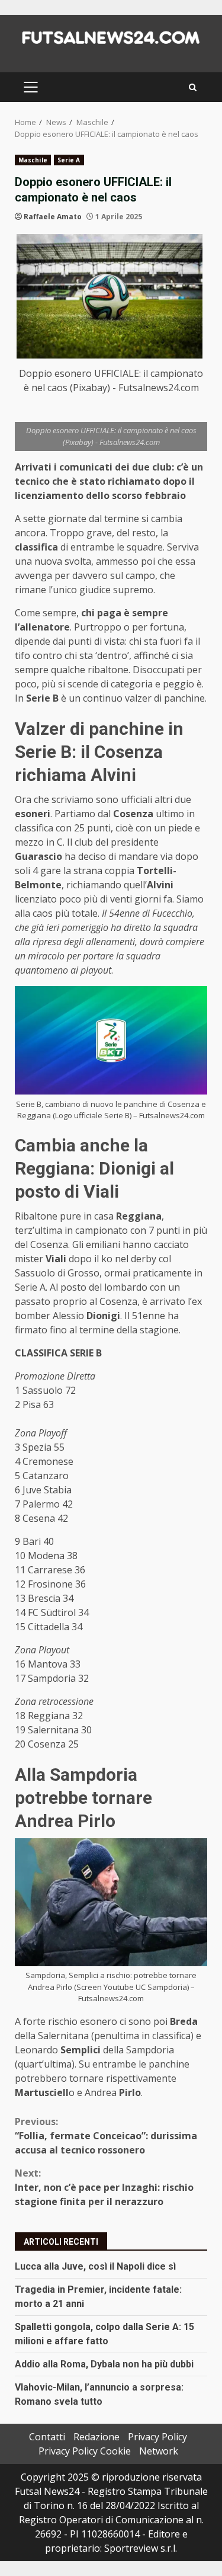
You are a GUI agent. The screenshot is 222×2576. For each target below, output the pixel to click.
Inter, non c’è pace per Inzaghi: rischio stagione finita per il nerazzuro (104, 2187)
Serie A (69, 160)
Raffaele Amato (53, 217)
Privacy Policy (157, 2437)
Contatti (47, 2437)
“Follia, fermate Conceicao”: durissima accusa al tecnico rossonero (106, 2136)
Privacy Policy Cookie (85, 2451)
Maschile (33, 160)
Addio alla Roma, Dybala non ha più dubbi (104, 2364)
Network (159, 2451)
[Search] (193, 87)
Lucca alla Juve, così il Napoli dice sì (95, 2266)
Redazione (96, 2437)
